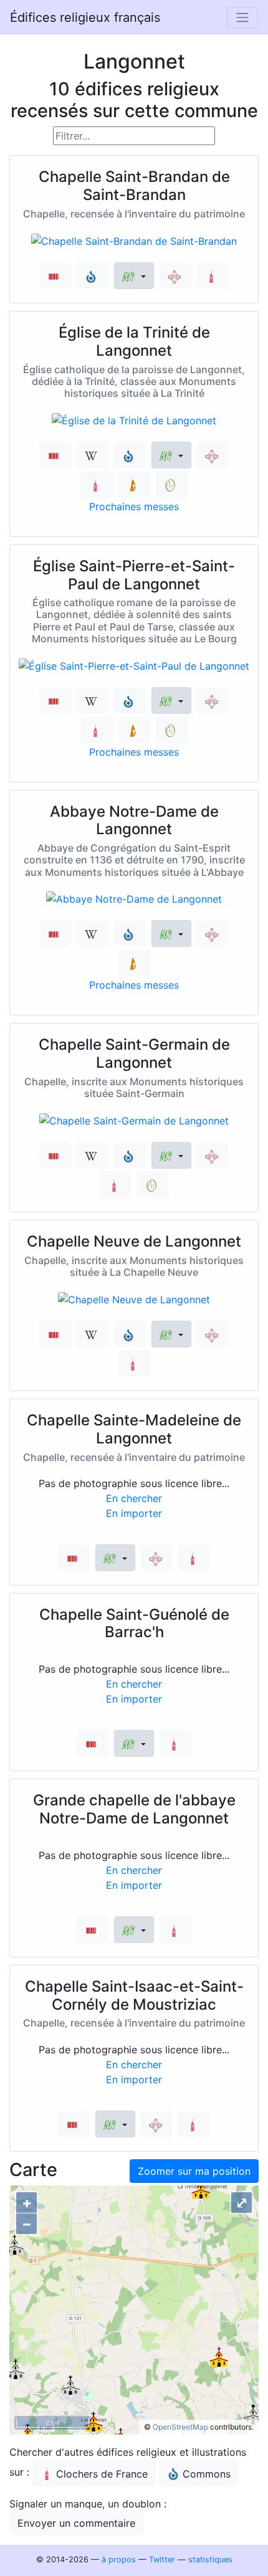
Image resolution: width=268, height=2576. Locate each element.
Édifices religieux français (85, 17)
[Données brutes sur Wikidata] (55, 276)
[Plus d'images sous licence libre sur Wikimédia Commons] (93, 276)
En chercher (134, 1498)
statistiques (210, 2559)
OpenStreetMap (180, 2427)
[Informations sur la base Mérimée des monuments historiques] (175, 276)
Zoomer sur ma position (194, 2171)
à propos (119, 2559)
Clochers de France (102, 2474)
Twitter (162, 2559)
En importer (134, 1513)
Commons (207, 2474)
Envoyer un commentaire (76, 2523)
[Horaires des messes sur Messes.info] (134, 484)
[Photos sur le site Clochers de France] (213, 276)
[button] (134, 276)
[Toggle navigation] (242, 17)
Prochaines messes (134, 506)
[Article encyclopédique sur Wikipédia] (93, 455)
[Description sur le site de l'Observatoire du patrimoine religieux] (172, 484)
